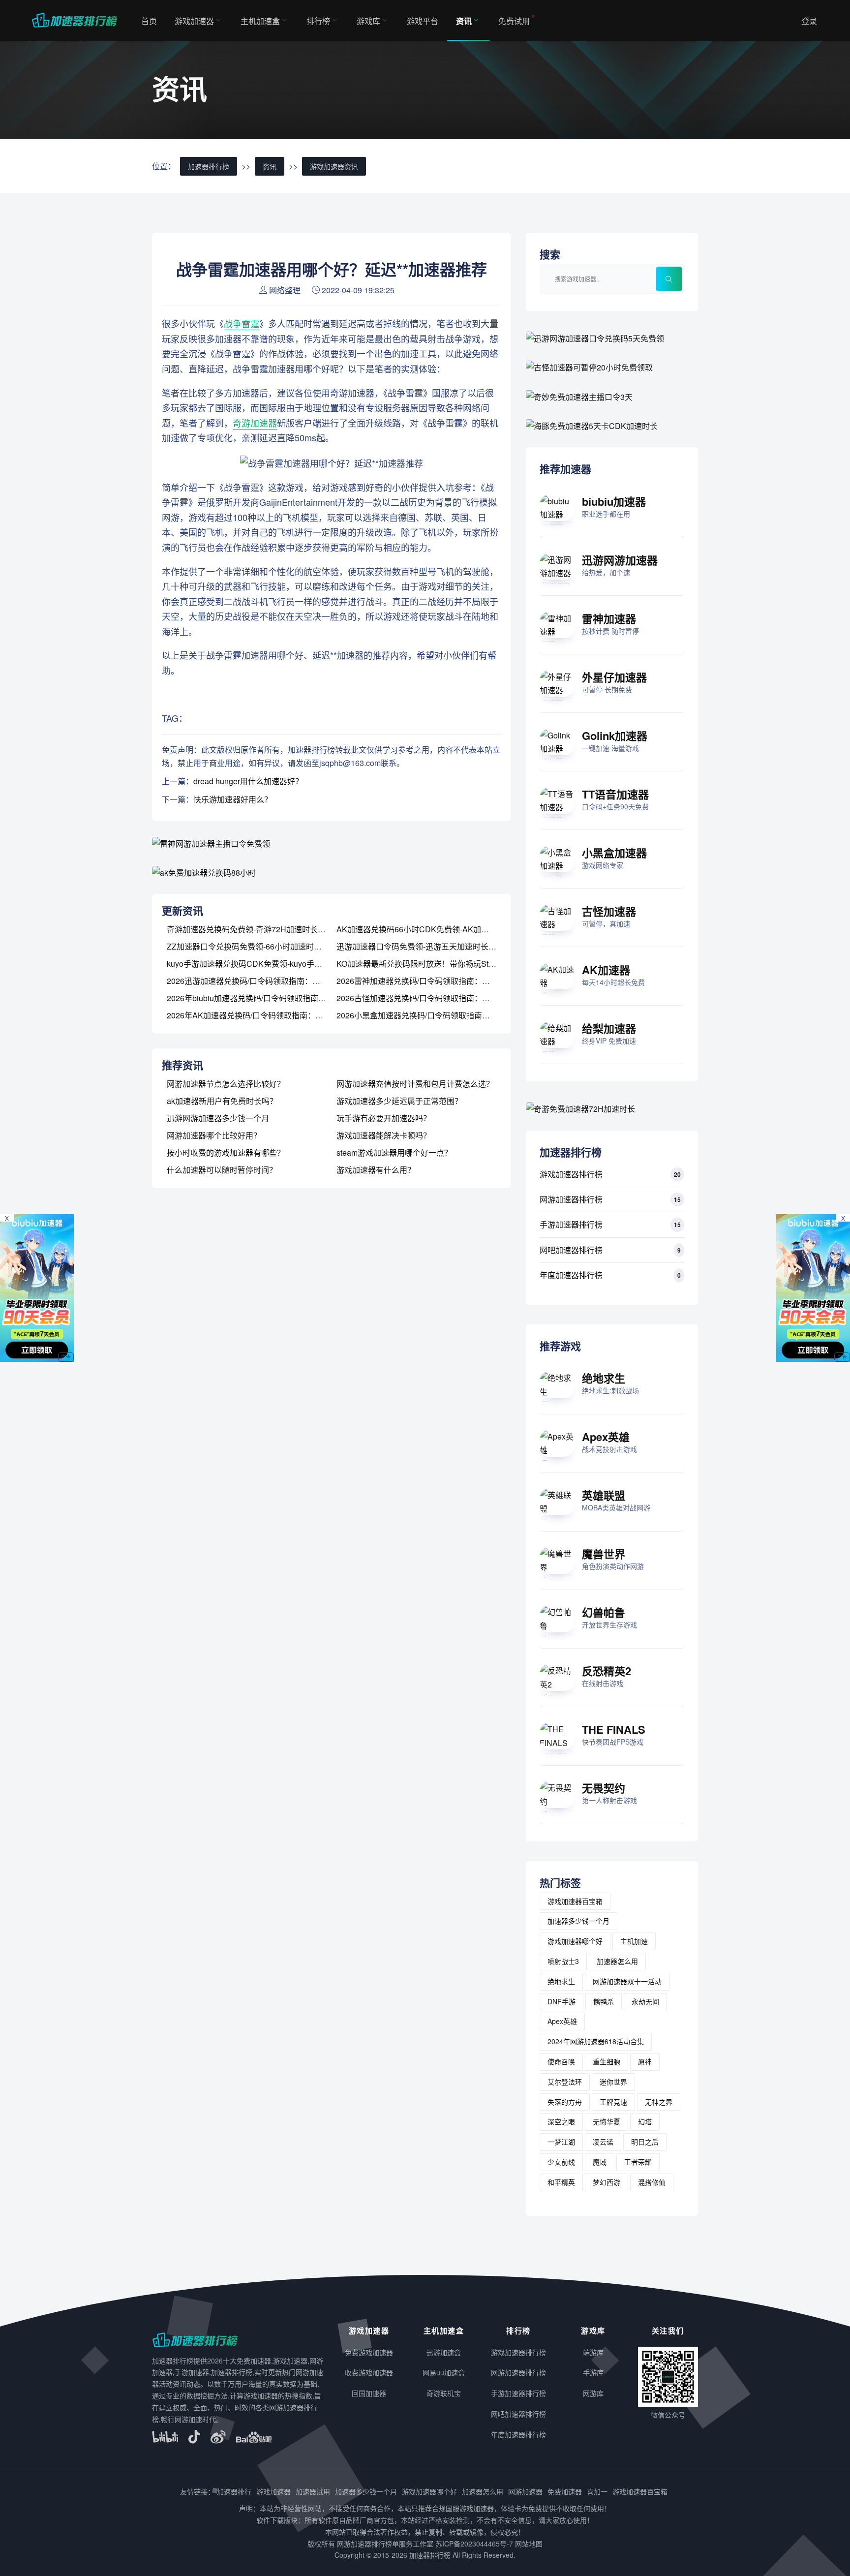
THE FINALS (614, 1729)
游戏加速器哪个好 (575, 1941)
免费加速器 (565, 2491)
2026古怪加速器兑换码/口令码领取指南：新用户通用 (429, 998)
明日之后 (645, 2142)
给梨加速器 (609, 1028)
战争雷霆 (242, 323)
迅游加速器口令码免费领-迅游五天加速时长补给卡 (424, 946)
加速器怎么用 (617, 1961)
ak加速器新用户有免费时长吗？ (222, 1101)
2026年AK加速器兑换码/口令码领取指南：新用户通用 (261, 1015)
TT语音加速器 (615, 794)
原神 (645, 2061)
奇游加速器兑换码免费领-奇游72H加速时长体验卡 (254, 929)
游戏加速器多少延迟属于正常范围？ (399, 1101)
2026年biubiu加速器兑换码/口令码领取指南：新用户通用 (266, 998)
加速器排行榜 (209, 166)
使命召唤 (561, 2061)
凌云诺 (603, 2142)
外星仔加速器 (614, 677)
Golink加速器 (615, 736)
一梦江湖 (561, 2142)
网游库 (593, 2393)
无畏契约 (604, 1788)
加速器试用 (313, 2491)
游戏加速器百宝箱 (575, 1901)
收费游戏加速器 (369, 2372)
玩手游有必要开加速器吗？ (384, 1118)
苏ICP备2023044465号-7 (474, 2544)
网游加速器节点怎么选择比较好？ (226, 1084)
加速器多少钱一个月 (578, 1921)
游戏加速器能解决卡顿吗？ (384, 1135)
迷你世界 (613, 2082)
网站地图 (529, 2544)
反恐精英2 (607, 1671)
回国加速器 (369, 2393)
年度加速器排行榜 (571, 1275)
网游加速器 (525, 2491)
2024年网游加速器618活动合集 (596, 2041)
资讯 (464, 21)
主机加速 (634, 1941)
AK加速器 (606, 970)
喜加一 (597, 2491)
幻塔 (645, 2121)
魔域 (600, 2162)
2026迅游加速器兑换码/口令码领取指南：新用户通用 (259, 981)
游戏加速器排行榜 (571, 1174)
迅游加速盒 (444, 2352)
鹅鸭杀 (604, 2001)
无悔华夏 (607, 2121)
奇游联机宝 (444, 2393)
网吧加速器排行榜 (571, 1250)
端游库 (593, 2352)
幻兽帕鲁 (604, 1612)
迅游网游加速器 (620, 560)
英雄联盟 (604, 1495)
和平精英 (561, 2182)
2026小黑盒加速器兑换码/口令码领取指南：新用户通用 (433, 1015)
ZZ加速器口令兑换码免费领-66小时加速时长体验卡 (256, 946)
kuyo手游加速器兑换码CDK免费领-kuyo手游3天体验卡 (262, 964)
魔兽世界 (604, 1554)
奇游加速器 (255, 423)
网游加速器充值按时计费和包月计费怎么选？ (415, 1084)
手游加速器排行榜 (571, 1224)
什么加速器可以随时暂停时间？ (222, 1170)
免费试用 (514, 21)
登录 (809, 21)
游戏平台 (423, 21)
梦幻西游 (607, 2182)
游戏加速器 (194, 21)
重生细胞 (607, 2061)
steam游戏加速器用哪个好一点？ (394, 1152)
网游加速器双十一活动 (627, 1981)
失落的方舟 (565, 2102)
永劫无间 (645, 2001)
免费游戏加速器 (369, 2352)
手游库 (593, 2372)
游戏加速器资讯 (334, 166)
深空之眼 (561, 2121)
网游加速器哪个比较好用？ (214, 1135)
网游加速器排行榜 (571, 1199)
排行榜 (318, 21)
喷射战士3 (563, 1961)
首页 (149, 21)
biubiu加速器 (614, 501)
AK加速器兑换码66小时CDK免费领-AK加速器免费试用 (432, 929)
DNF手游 (562, 2001)
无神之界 (659, 2102)
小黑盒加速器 (614, 853)
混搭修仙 (652, 2182)
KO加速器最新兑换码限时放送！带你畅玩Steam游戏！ (432, 964)
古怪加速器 (609, 911)
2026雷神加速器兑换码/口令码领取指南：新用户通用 (429, 981)
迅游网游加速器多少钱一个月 (218, 1118)
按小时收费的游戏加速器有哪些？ (226, 1152)
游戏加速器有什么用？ (376, 1170)
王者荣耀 (638, 2162)
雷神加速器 (609, 618)
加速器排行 (234, 2491)
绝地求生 (604, 1378)
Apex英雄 (606, 1437)
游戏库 (368, 21)
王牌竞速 (613, 2102)
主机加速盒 (260, 21)
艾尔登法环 (565, 2082)
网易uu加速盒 (444, 2372)
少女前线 (561, 2162)
